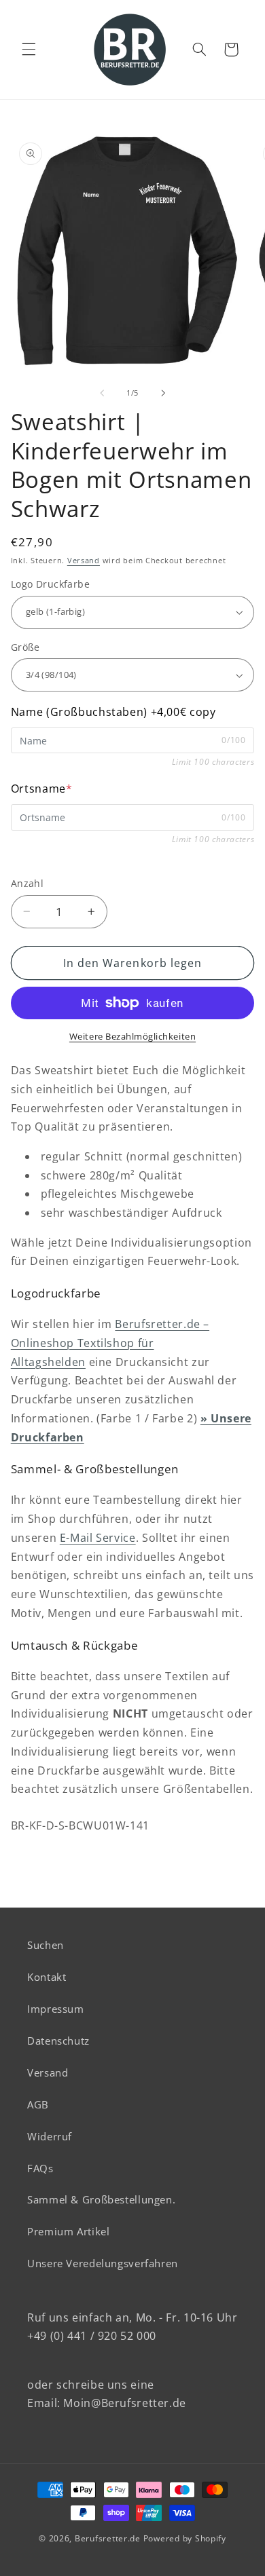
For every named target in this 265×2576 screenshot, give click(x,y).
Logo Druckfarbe (50, 584)
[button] (29, 50)
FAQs (40, 2168)
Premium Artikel (68, 2231)
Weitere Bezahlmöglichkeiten (132, 1037)
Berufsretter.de (108, 2538)
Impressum (56, 2009)
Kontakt (47, 1977)
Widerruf (50, 2136)
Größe (25, 647)
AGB (38, 2104)
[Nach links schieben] (102, 393)
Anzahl (28, 883)
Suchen (46, 1945)
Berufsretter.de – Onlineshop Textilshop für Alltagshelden (110, 1343)
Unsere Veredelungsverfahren (103, 2263)
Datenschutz (58, 2041)
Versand (84, 561)
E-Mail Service (98, 1538)
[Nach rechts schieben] (163, 393)
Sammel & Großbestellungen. (101, 2199)
